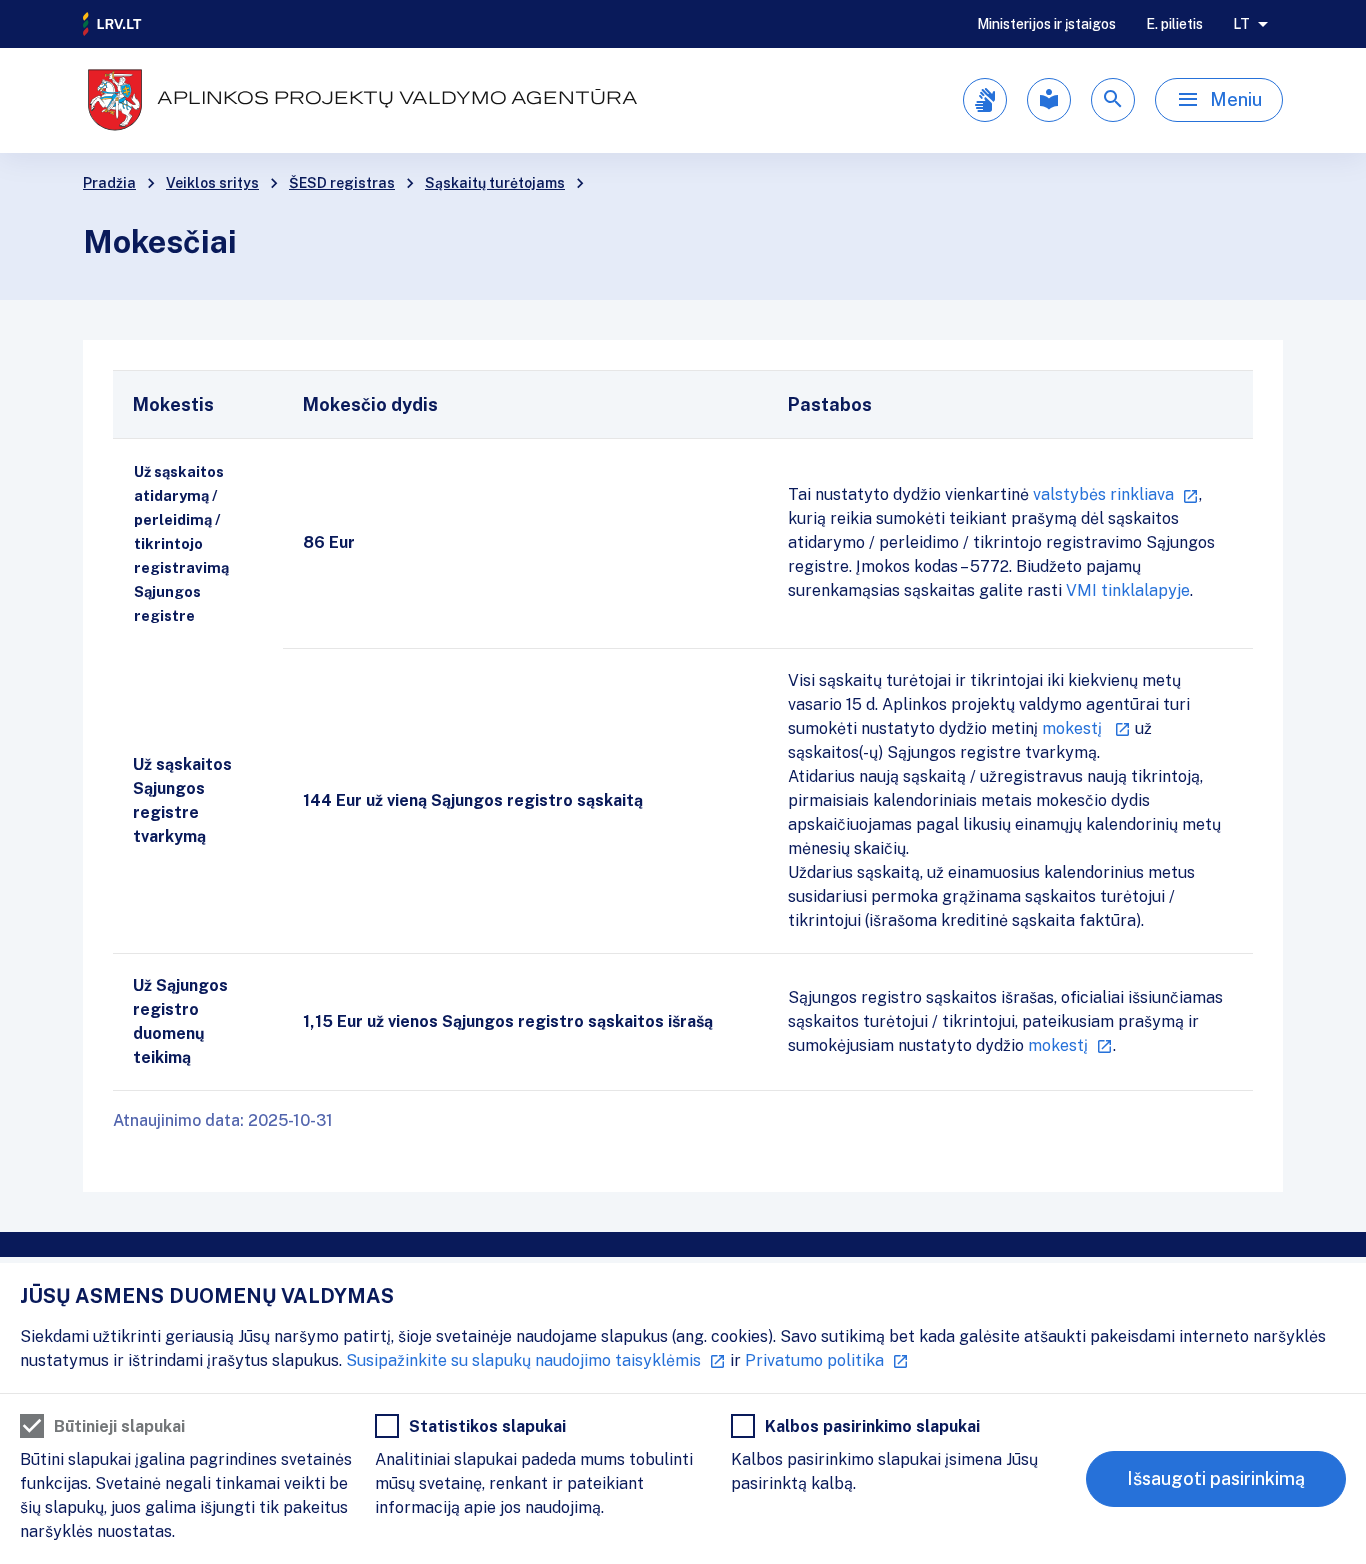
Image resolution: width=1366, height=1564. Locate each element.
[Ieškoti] (1113, 100)
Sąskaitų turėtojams (495, 183)
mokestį (1074, 728)
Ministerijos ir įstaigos (1046, 24)
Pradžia (109, 183)
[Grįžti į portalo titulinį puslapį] (113, 24)
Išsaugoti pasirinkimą (1216, 1478)
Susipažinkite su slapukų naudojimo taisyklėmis (523, 1360)
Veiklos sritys (212, 183)
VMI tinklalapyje (1128, 590)
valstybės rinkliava (1103, 494)
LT (1241, 24)
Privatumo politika (814, 1360)
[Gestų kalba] (985, 100)
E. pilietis (1174, 24)
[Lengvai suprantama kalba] (1049, 100)
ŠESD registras (342, 183)
